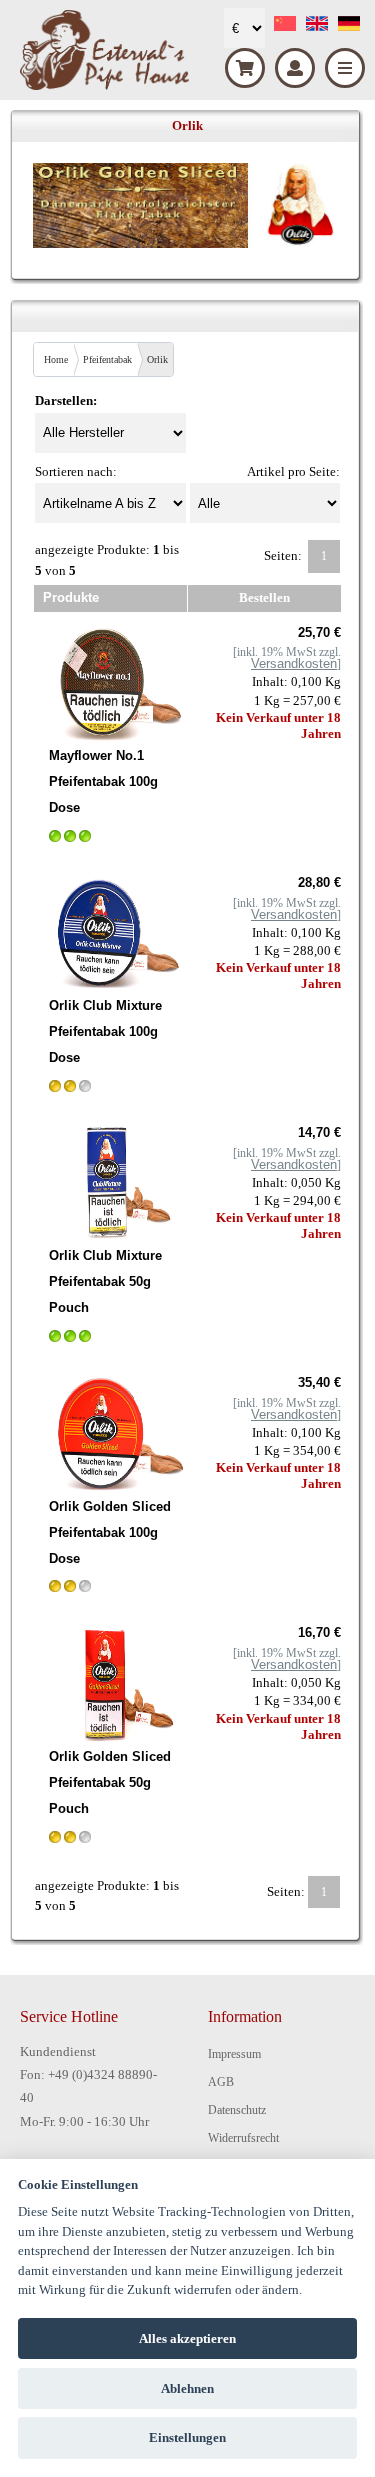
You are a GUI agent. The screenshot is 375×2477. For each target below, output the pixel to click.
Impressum (234, 2054)
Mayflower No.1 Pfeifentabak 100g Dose (103, 781)
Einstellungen (187, 2437)
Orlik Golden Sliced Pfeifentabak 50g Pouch (110, 1782)
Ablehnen (187, 2388)
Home (56, 359)
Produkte (71, 597)
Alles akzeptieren (187, 2338)
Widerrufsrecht (243, 2138)
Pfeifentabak (107, 359)
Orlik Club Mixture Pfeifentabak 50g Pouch (105, 1281)
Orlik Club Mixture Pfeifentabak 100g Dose (105, 1031)
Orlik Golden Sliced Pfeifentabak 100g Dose (110, 1532)
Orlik (157, 359)
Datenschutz (237, 2110)
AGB (221, 2082)
